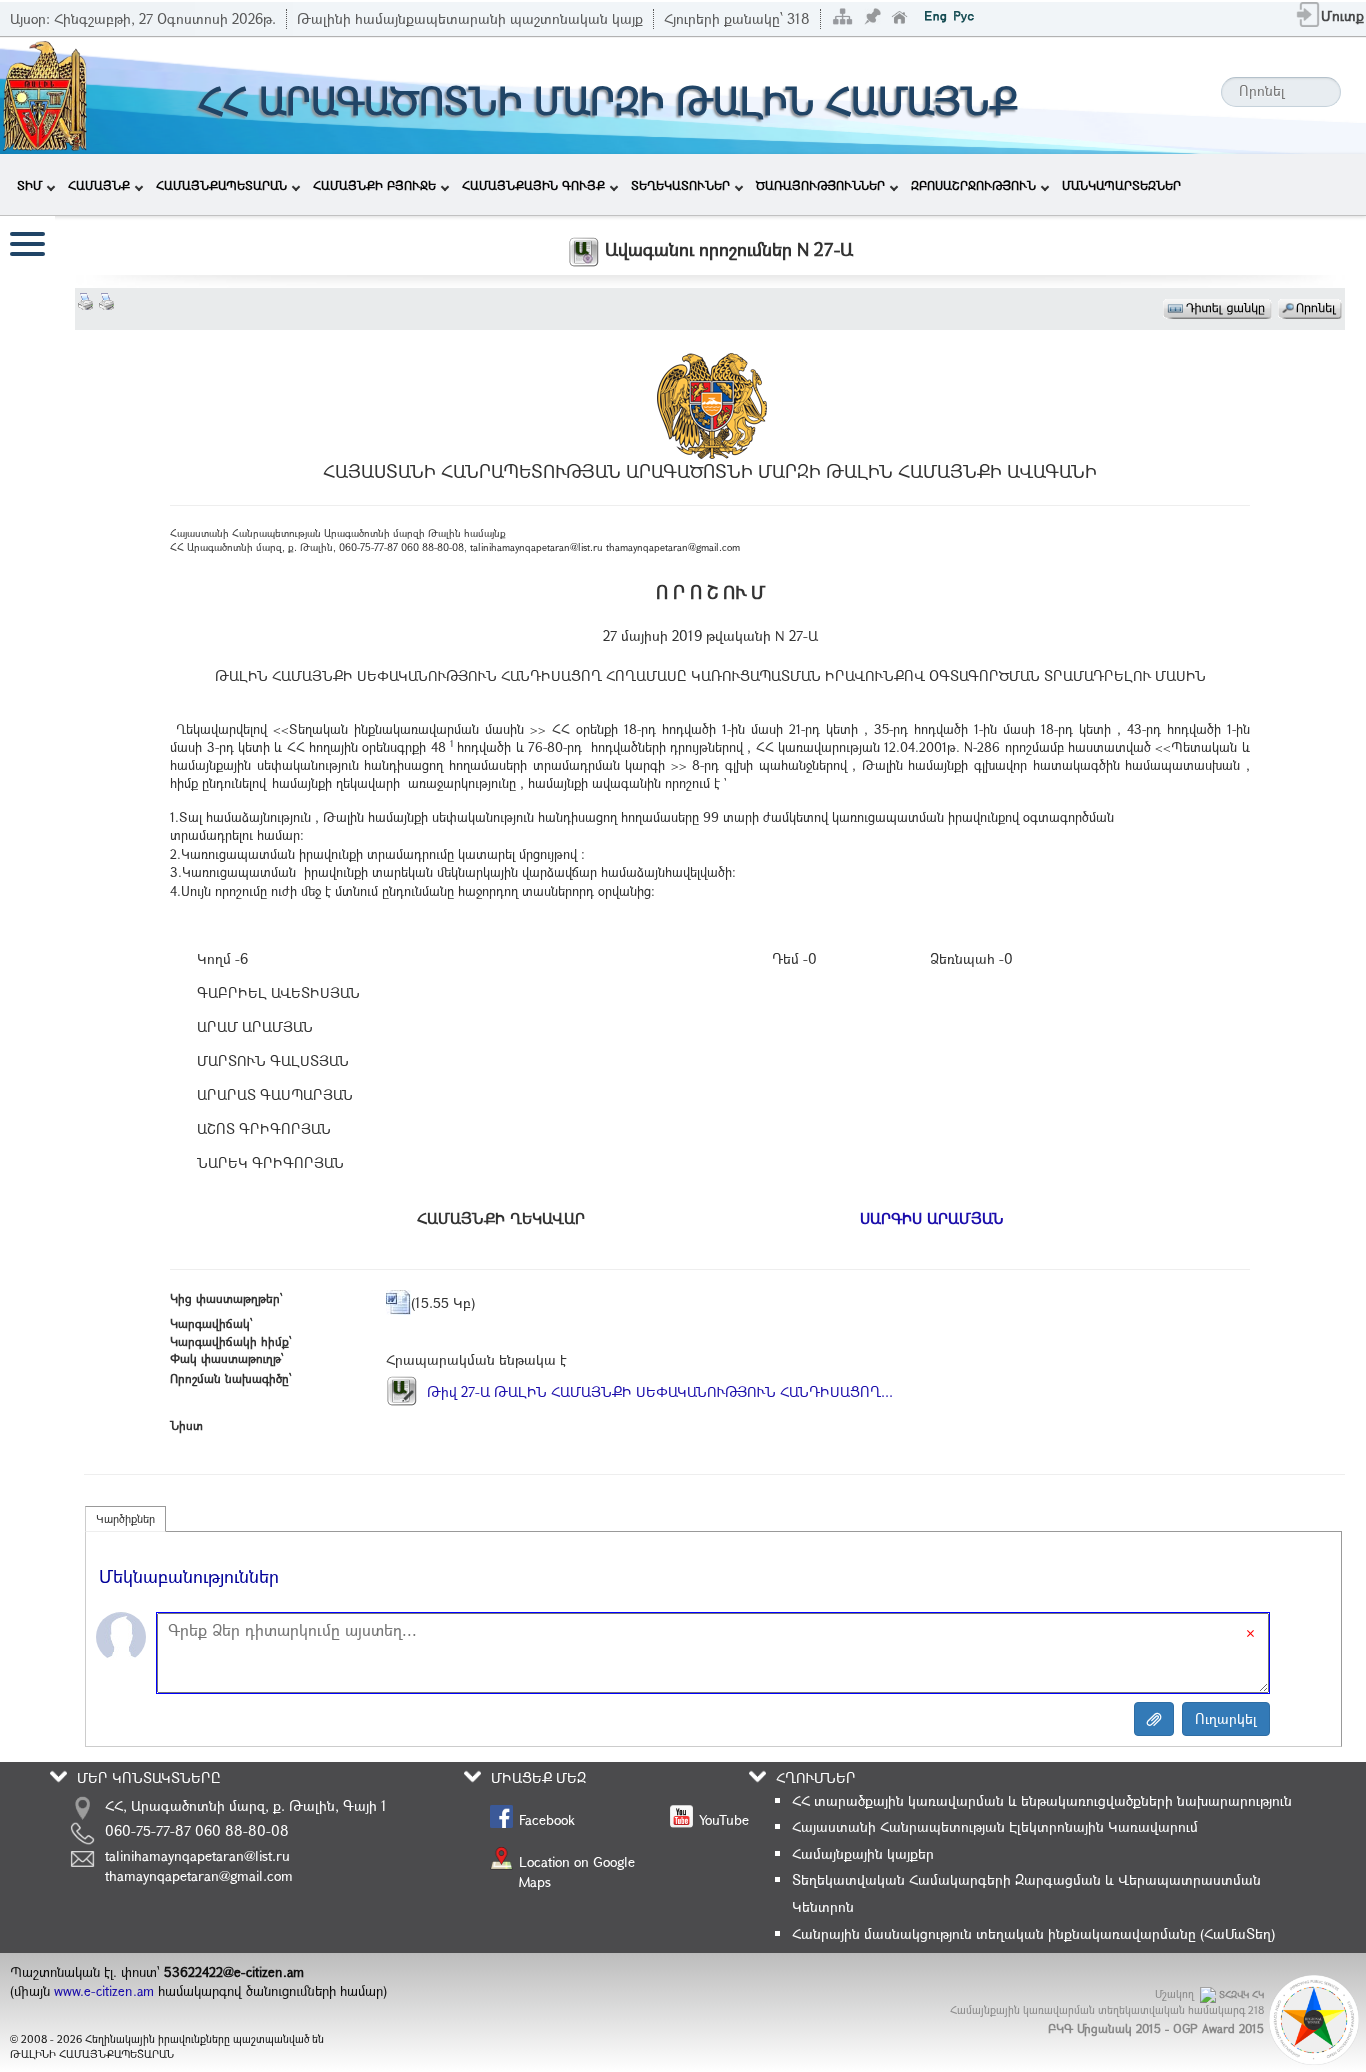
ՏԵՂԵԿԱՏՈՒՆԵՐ (680, 185)
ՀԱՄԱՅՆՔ (99, 185)
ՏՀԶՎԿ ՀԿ (1241, 1994)
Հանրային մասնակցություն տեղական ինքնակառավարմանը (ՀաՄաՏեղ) (1033, 1933)
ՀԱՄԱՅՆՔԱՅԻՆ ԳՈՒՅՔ (533, 185)
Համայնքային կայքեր (863, 1853)
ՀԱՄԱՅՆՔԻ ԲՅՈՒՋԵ (374, 185)
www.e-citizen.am (104, 1991)
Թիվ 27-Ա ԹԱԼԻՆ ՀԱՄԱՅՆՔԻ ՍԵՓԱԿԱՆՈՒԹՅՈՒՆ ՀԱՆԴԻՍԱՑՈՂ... (658, 1391)
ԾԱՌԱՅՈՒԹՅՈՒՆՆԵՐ (820, 185)
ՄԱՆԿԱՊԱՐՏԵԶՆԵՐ (1121, 185)
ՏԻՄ (29, 185)
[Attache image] (1154, 1719)
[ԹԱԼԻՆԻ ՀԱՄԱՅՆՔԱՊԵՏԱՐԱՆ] (45, 93)
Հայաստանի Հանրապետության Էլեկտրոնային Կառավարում (995, 1826)
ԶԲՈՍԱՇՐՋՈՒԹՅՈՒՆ (973, 185)
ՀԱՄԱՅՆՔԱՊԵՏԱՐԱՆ (221, 185)
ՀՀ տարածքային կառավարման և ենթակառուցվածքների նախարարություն (1042, 1800)
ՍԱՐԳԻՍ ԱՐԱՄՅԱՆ (932, 1218)
